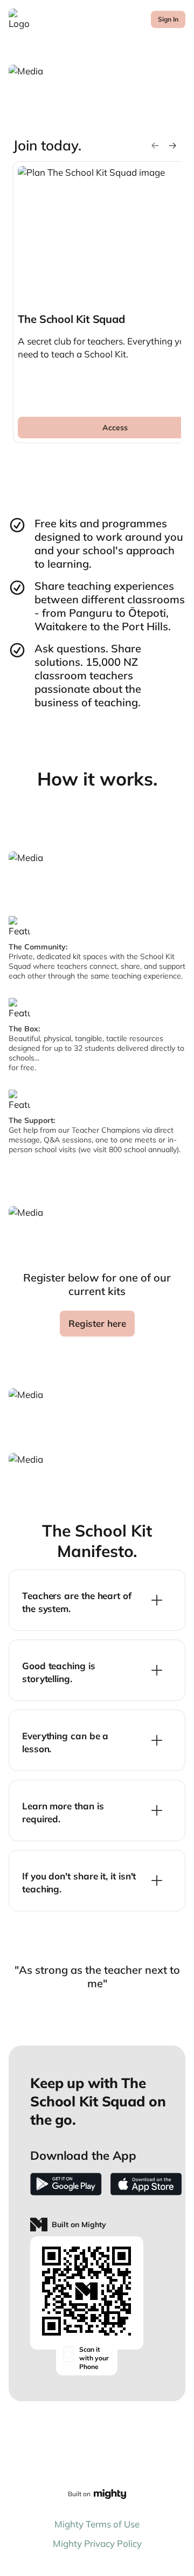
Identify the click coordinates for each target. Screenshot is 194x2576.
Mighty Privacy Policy (97, 2543)
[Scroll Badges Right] (172, 146)
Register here (97, 1323)
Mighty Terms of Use (97, 2524)
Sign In (168, 19)
